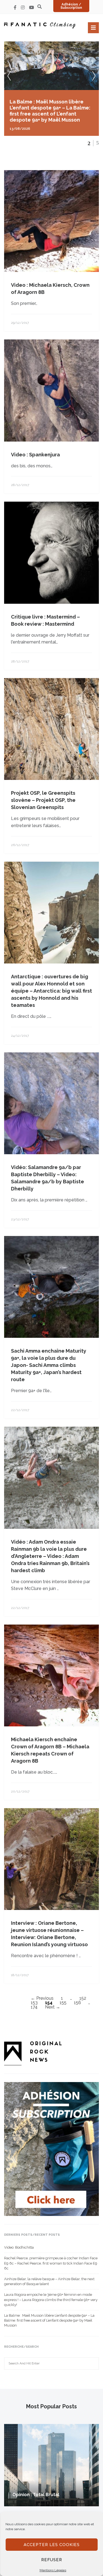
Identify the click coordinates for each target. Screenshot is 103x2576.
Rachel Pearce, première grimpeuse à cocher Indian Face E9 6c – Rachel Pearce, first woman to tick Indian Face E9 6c (51, 2263)
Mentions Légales (53, 2570)
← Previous (42, 1998)
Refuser (52, 2560)
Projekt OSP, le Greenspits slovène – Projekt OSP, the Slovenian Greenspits (43, 800)
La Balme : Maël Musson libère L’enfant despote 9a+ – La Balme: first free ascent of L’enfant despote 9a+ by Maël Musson (49, 2320)
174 (34, 2007)
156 (77, 2003)
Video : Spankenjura (35, 455)
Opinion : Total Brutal (36, 2495)
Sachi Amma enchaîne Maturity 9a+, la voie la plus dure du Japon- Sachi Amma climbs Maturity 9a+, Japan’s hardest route (49, 1365)
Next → (53, 2007)
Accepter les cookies (52, 2545)
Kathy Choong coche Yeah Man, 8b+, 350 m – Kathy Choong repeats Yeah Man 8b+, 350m (48, 108)
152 (83, 1998)
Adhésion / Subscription (71, 6)
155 (63, 2003)
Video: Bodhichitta (19, 2247)
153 (34, 2003)
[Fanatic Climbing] (40, 25)
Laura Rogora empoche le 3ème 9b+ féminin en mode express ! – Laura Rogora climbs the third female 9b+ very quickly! (51, 2300)
